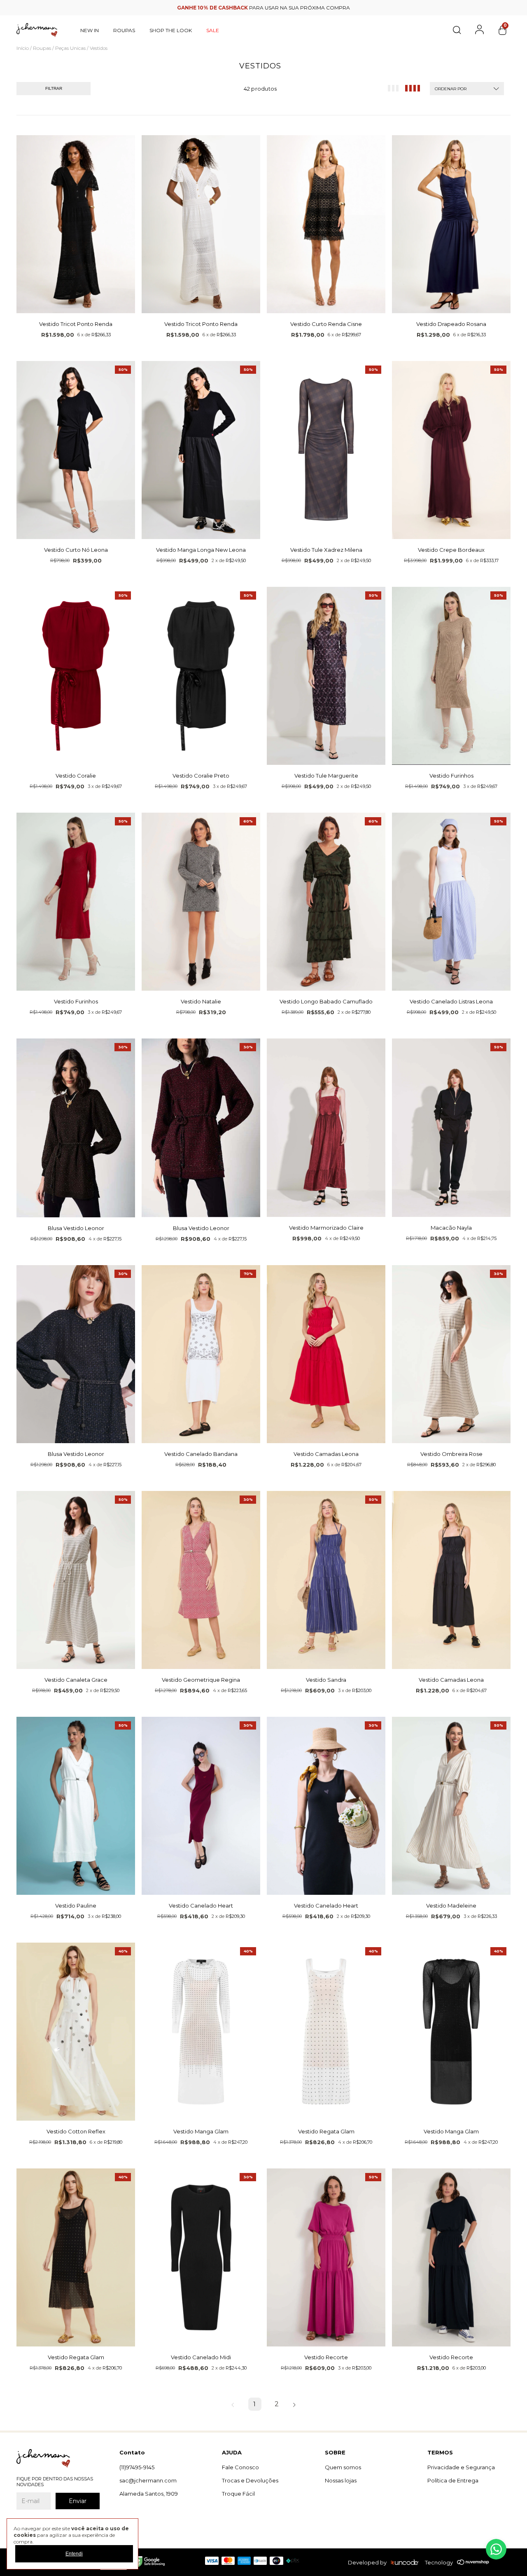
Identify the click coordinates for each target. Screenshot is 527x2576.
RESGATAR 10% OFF (264, 217)
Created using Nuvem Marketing (264, 232)
